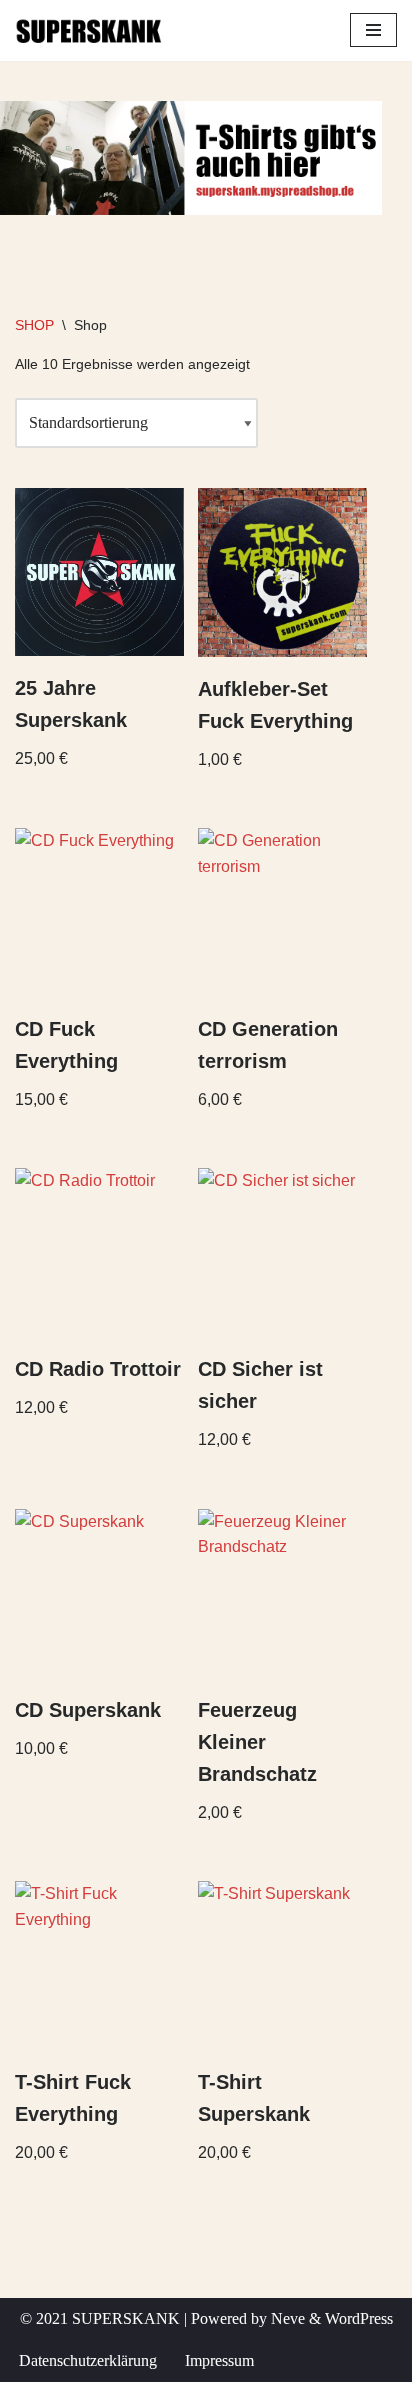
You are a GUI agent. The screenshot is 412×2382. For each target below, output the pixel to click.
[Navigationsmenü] (373, 30)
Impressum (219, 2360)
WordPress (359, 2318)
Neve (288, 2318)
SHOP (34, 325)
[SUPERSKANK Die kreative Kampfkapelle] (90, 30)
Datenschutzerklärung (88, 2360)
